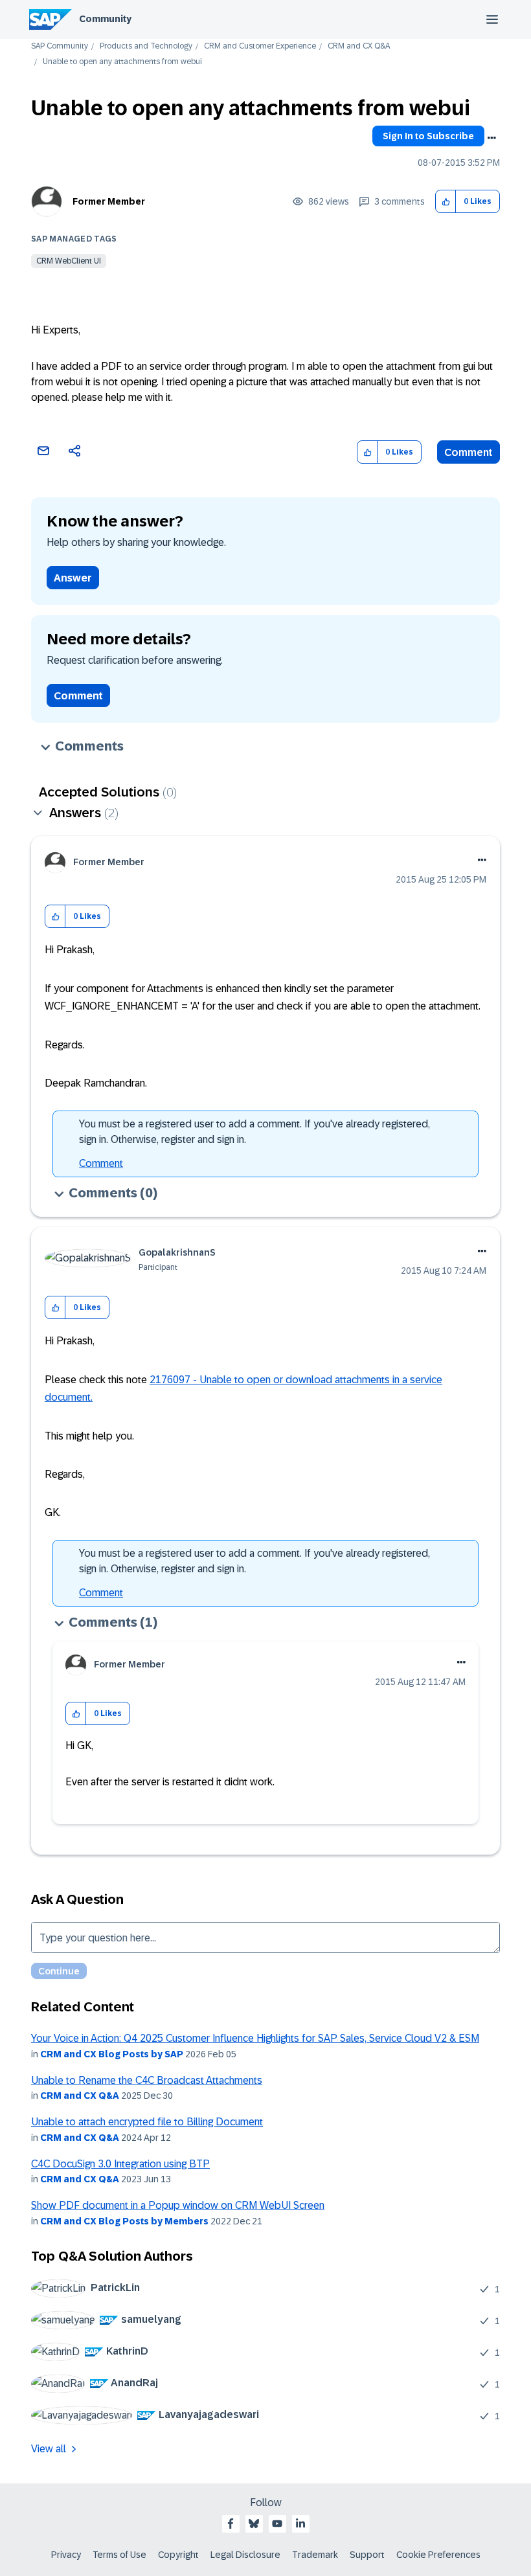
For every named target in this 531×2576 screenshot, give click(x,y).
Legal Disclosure (245, 2555)
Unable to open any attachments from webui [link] (122, 62)
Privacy (66, 2555)
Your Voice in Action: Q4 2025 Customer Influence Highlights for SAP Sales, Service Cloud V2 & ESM (255, 2038)
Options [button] (491, 138)
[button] (446, 202)
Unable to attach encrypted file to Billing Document (147, 2122)
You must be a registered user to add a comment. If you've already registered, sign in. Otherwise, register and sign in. (254, 1132)
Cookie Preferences (438, 2555)
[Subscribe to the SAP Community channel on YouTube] (277, 2524)
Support (367, 2555)
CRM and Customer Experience (260, 46)
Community (105, 19)
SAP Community (60, 46)
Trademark (315, 2555)
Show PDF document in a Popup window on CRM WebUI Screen (178, 2205)
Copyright (178, 2555)
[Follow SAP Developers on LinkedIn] (300, 2524)
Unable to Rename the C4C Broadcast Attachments (147, 2080)
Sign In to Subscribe (428, 136)
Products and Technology (146, 46)
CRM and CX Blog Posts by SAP (112, 2054)
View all (49, 2449)
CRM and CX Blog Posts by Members (124, 2221)
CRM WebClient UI (69, 261)
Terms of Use (119, 2555)
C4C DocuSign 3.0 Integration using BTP (120, 2164)
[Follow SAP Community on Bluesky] (254, 2524)
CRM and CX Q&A (359, 46)
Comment (469, 452)
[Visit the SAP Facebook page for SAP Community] (231, 2524)
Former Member (109, 201)
